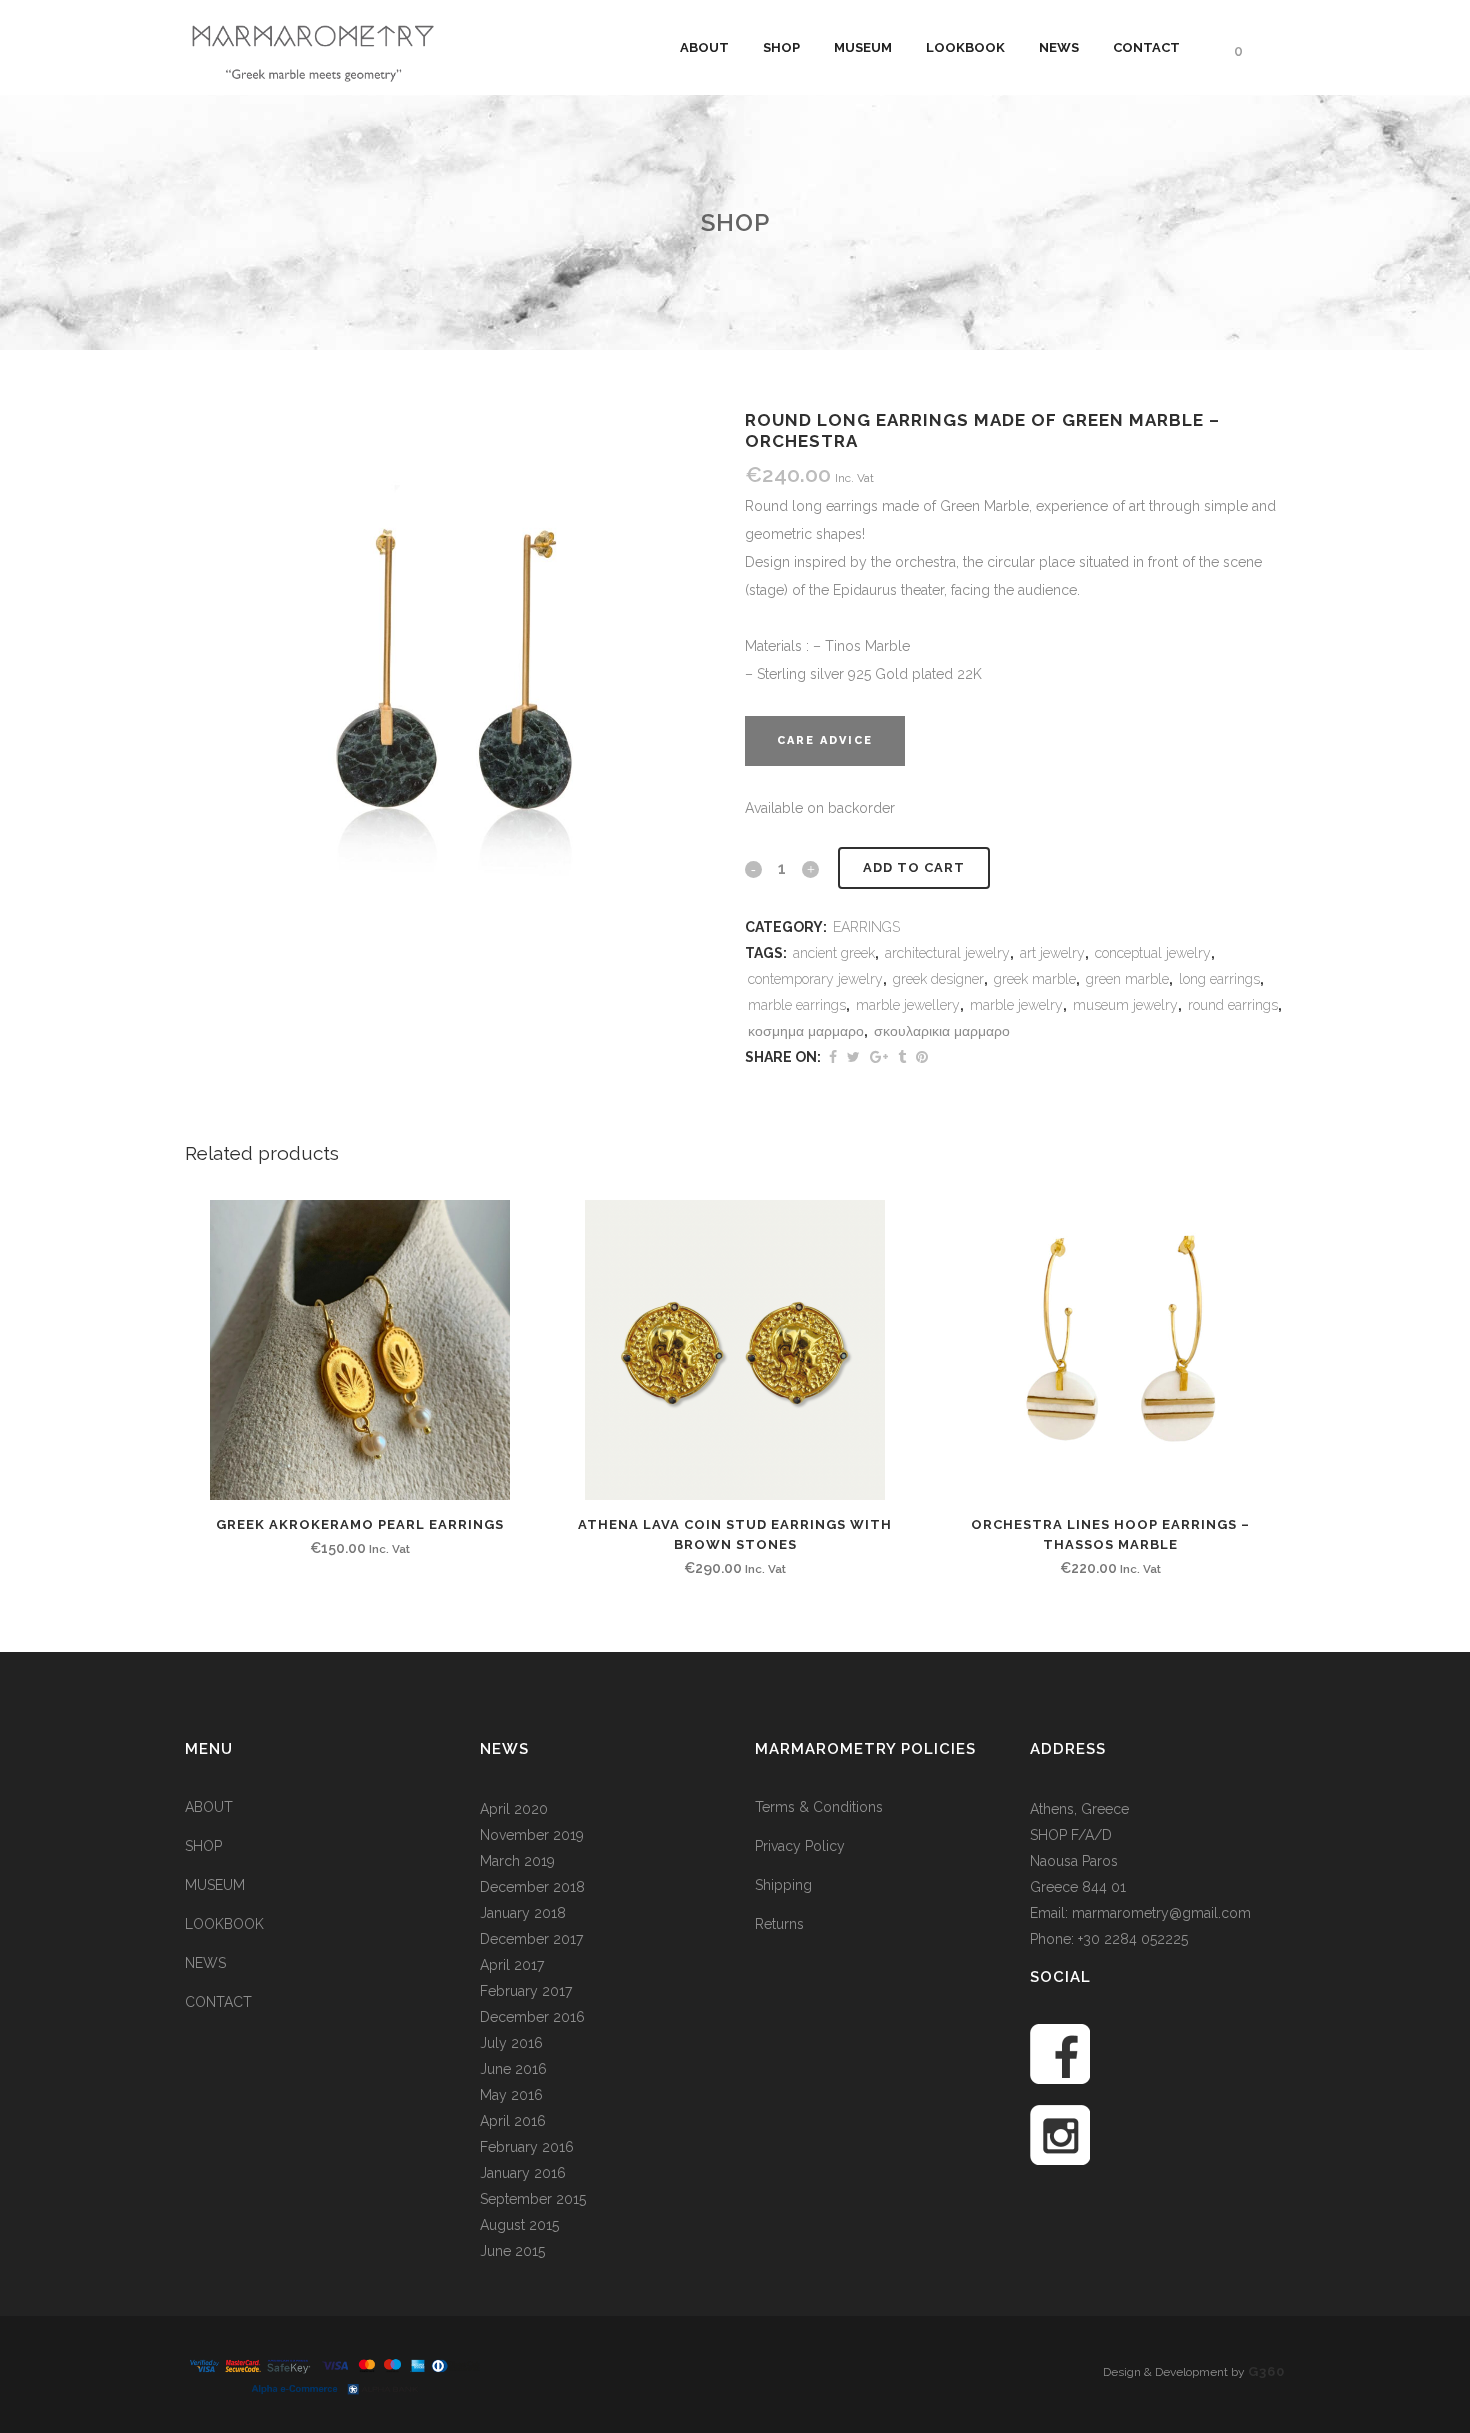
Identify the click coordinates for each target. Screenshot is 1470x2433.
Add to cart (914, 867)
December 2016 (532, 2017)
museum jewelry (1125, 1005)
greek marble (1035, 979)
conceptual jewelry (1153, 953)
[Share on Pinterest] (922, 1057)
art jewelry (1052, 953)
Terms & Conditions (819, 1807)
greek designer (938, 979)
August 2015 (519, 2225)
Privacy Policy (800, 1846)
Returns (779, 1924)
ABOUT (209, 1807)
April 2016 (513, 2121)
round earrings (1233, 1005)
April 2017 (512, 1965)
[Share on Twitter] (853, 1057)
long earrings (1219, 979)
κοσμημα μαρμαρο (806, 1031)
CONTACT (218, 2002)
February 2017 (526, 1991)
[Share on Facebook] (833, 1057)
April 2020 (514, 1809)
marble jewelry (1016, 1005)
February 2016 (527, 2147)
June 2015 (512, 2251)
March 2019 (517, 1861)
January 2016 (523, 2173)
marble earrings (797, 1005)
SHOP (203, 1846)
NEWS (205, 1963)
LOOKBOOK (224, 1924)
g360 (1266, 2371)
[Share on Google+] (879, 1057)
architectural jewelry (947, 953)
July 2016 (511, 2043)
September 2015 (533, 2199)
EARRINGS (866, 927)
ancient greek (834, 953)
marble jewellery (908, 1005)
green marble (1127, 979)
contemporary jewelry (815, 979)
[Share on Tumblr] (902, 1057)
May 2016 (511, 2095)
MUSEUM (215, 1885)
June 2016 (513, 2069)
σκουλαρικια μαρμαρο (942, 1031)
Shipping (783, 1885)
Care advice (825, 740)
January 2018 (523, 1913)
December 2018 (532, 1887)
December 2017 (531, 1939)
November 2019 (532, 1835)
